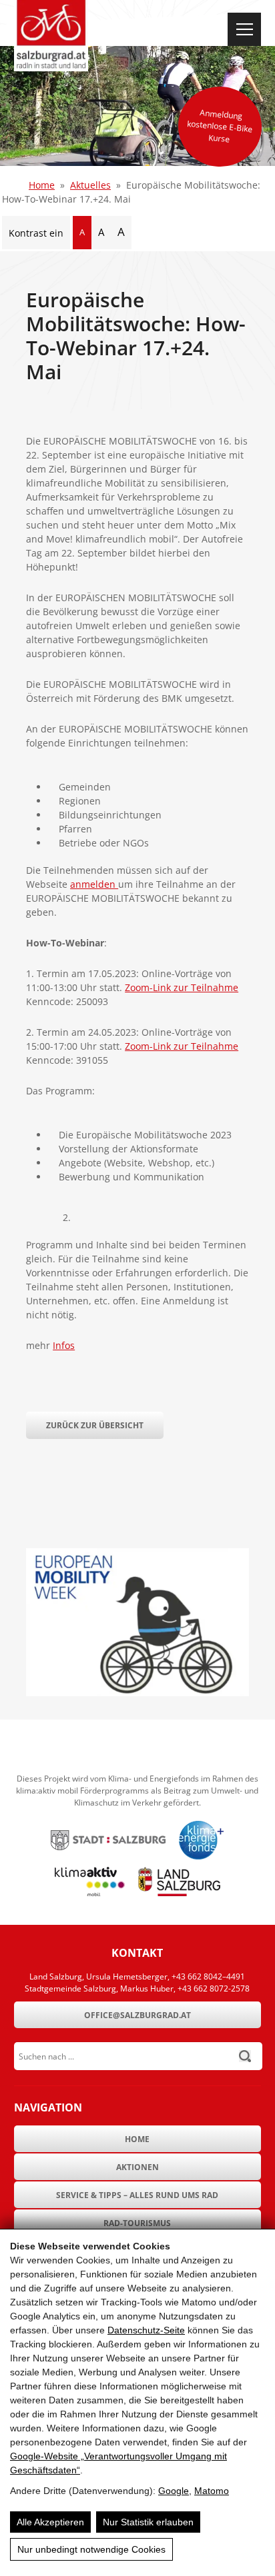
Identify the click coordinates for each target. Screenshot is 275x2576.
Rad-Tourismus (137, 2223)
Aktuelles (90, 185)
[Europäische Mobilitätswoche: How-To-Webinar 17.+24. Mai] (137, 1693)
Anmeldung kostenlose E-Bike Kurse (220, 126)
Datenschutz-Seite (146, 2330)
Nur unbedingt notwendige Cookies (91, 2549)
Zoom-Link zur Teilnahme (182, 987)
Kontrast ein (36, 233)
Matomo (212, 2491)
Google (174, 2491)
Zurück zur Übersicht (95, 1425)
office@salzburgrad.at (137, 2015)
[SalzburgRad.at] (51, 36)
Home (42, 185)
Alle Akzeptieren (50, 2522)
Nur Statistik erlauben (148, 2522)
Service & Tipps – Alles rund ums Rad (137, 2195)
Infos (64, 1345)
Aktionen (137, 2167)
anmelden (94, 884)
